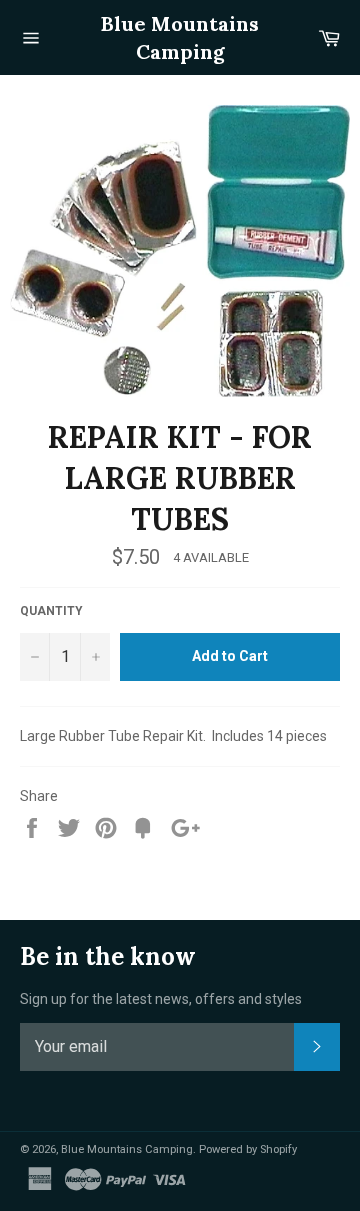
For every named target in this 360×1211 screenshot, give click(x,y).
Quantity (51, 611)
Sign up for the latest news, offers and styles (161, 999)
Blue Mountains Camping (180, 37)
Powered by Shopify (248, 1149)
